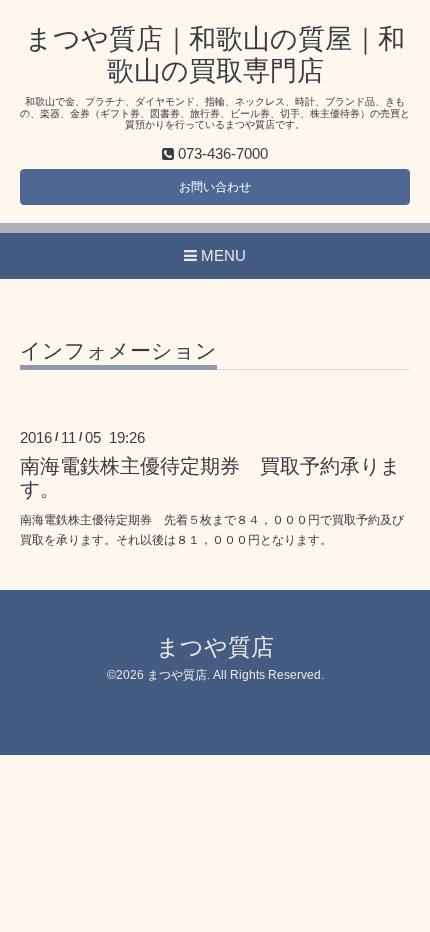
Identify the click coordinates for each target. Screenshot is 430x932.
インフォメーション (118, 351)
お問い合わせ (215, 187)
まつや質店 (215, 647)
